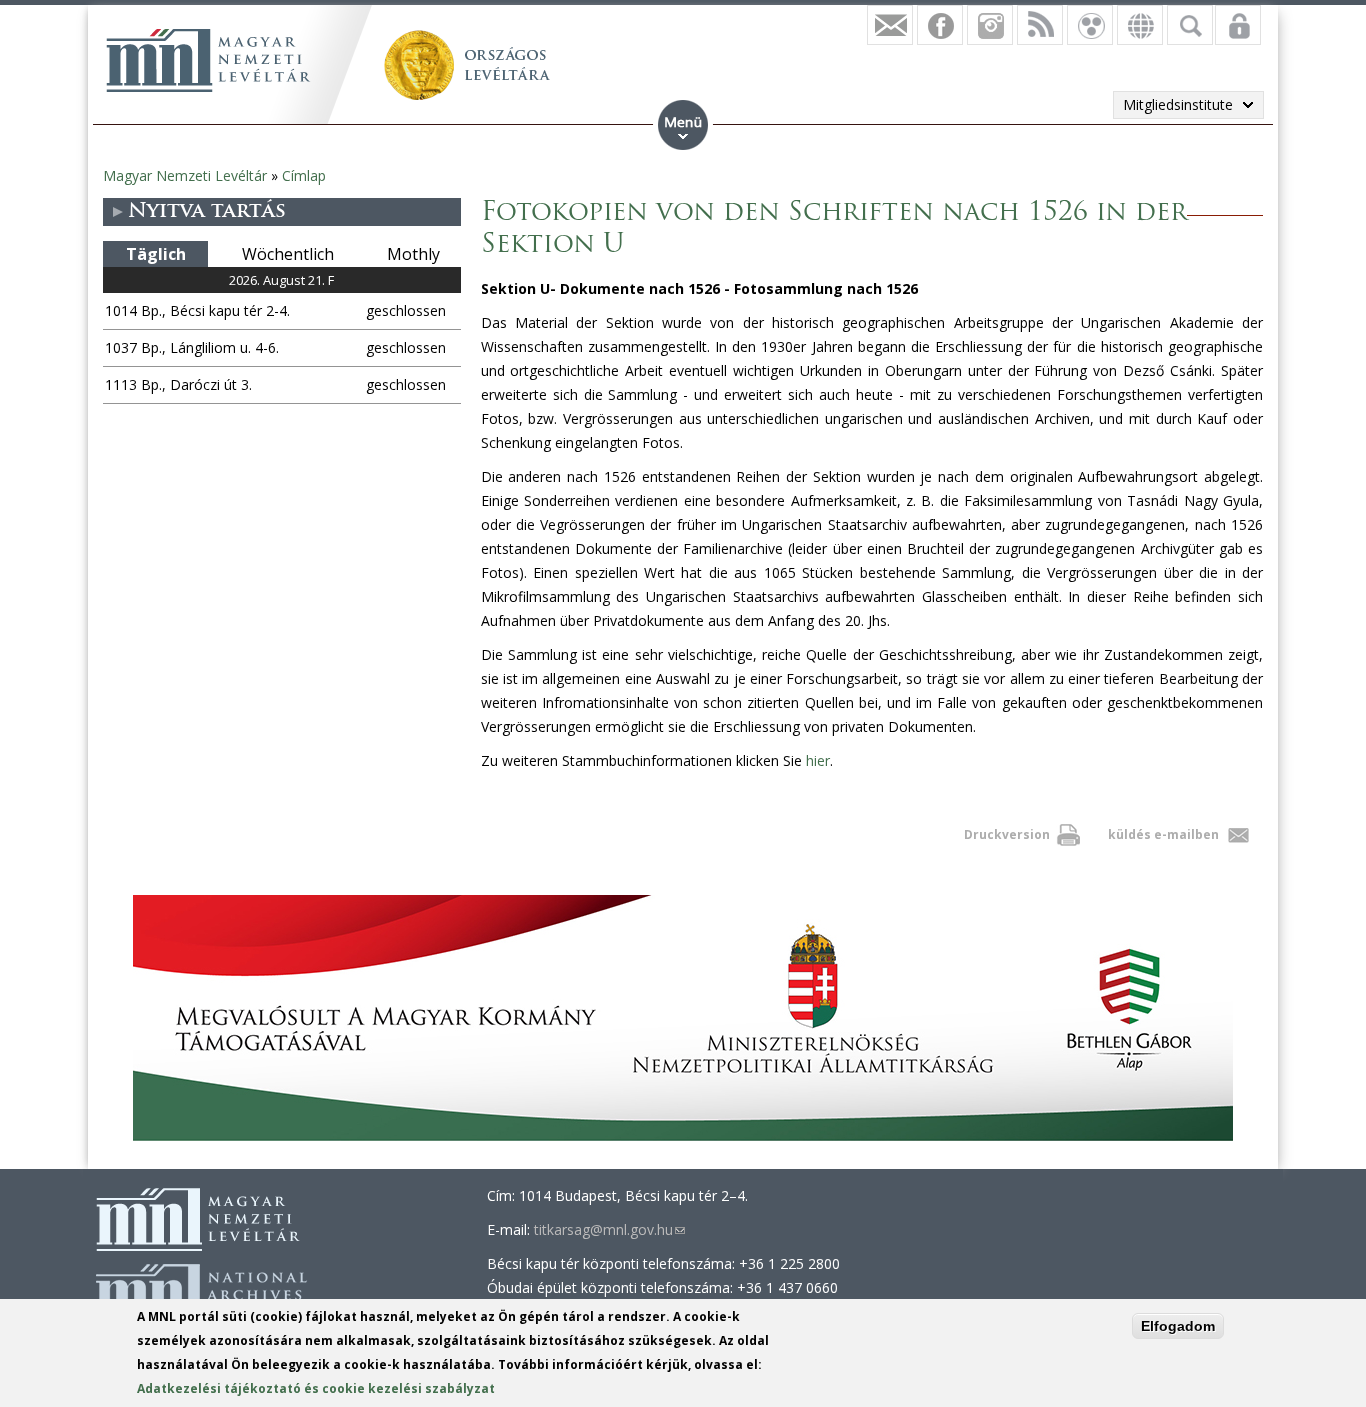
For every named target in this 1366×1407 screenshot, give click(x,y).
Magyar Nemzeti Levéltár (185, 175)
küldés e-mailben (1163, 834)
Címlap (304, 175)
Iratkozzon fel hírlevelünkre (890, 25)
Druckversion (1007, 834)
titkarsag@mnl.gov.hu (609, 1229)
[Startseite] (208, 60)
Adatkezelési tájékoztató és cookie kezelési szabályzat (316, 1388)
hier (818, 760)
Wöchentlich (288, 254)
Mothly (413, 254)
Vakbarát (1090, 25)
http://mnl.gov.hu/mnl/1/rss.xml (1040, 25)
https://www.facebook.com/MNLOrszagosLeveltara (940, 25)
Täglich (156, 254)
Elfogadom (1178, 1326)
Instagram (990, 25)
